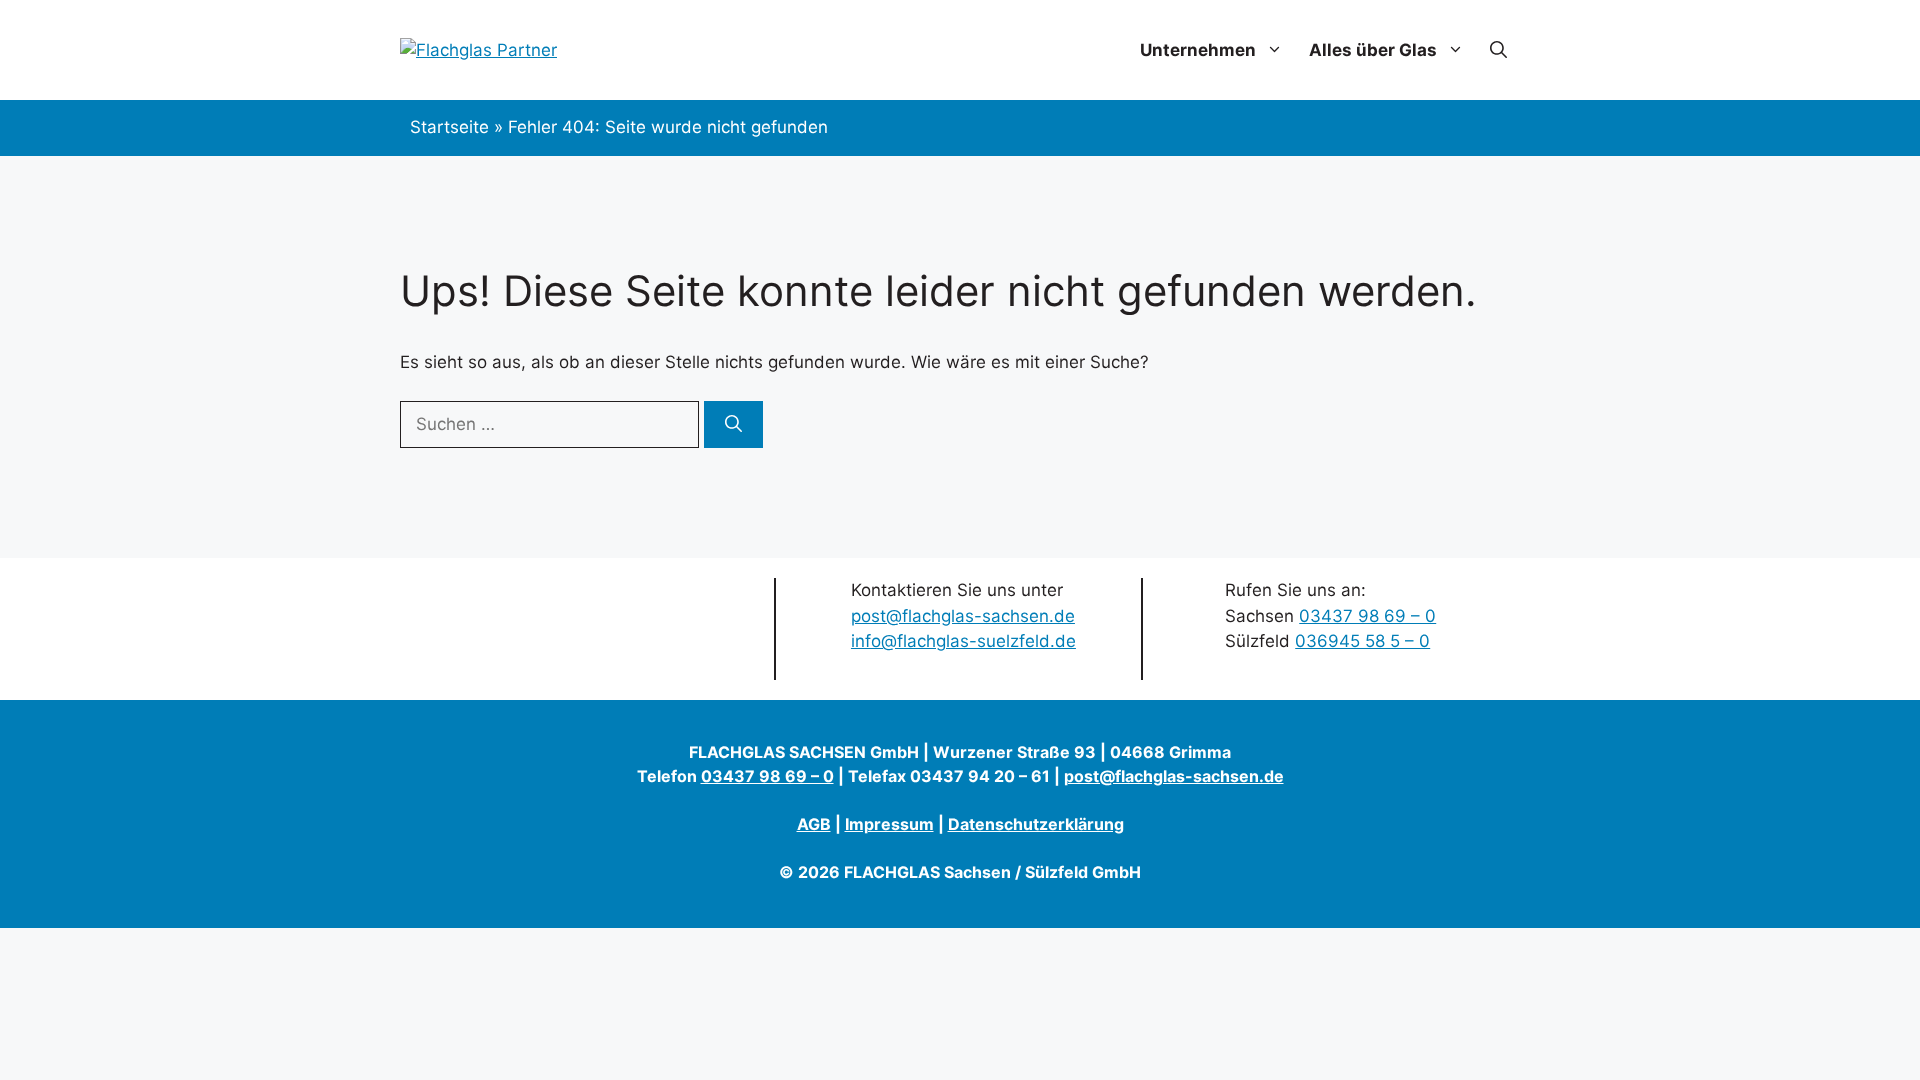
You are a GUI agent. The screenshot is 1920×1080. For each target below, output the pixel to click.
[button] (1498, 50)
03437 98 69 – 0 (1367, 616)
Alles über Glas (1373, 50)
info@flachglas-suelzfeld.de (963, 641)
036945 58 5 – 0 (1362, 641)
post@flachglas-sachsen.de (963, 616)
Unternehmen (1198, 50)
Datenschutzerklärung (1036, 824)
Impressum (889, 824)
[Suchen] (733, 425)
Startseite (449, 127)
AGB (814, 824)
